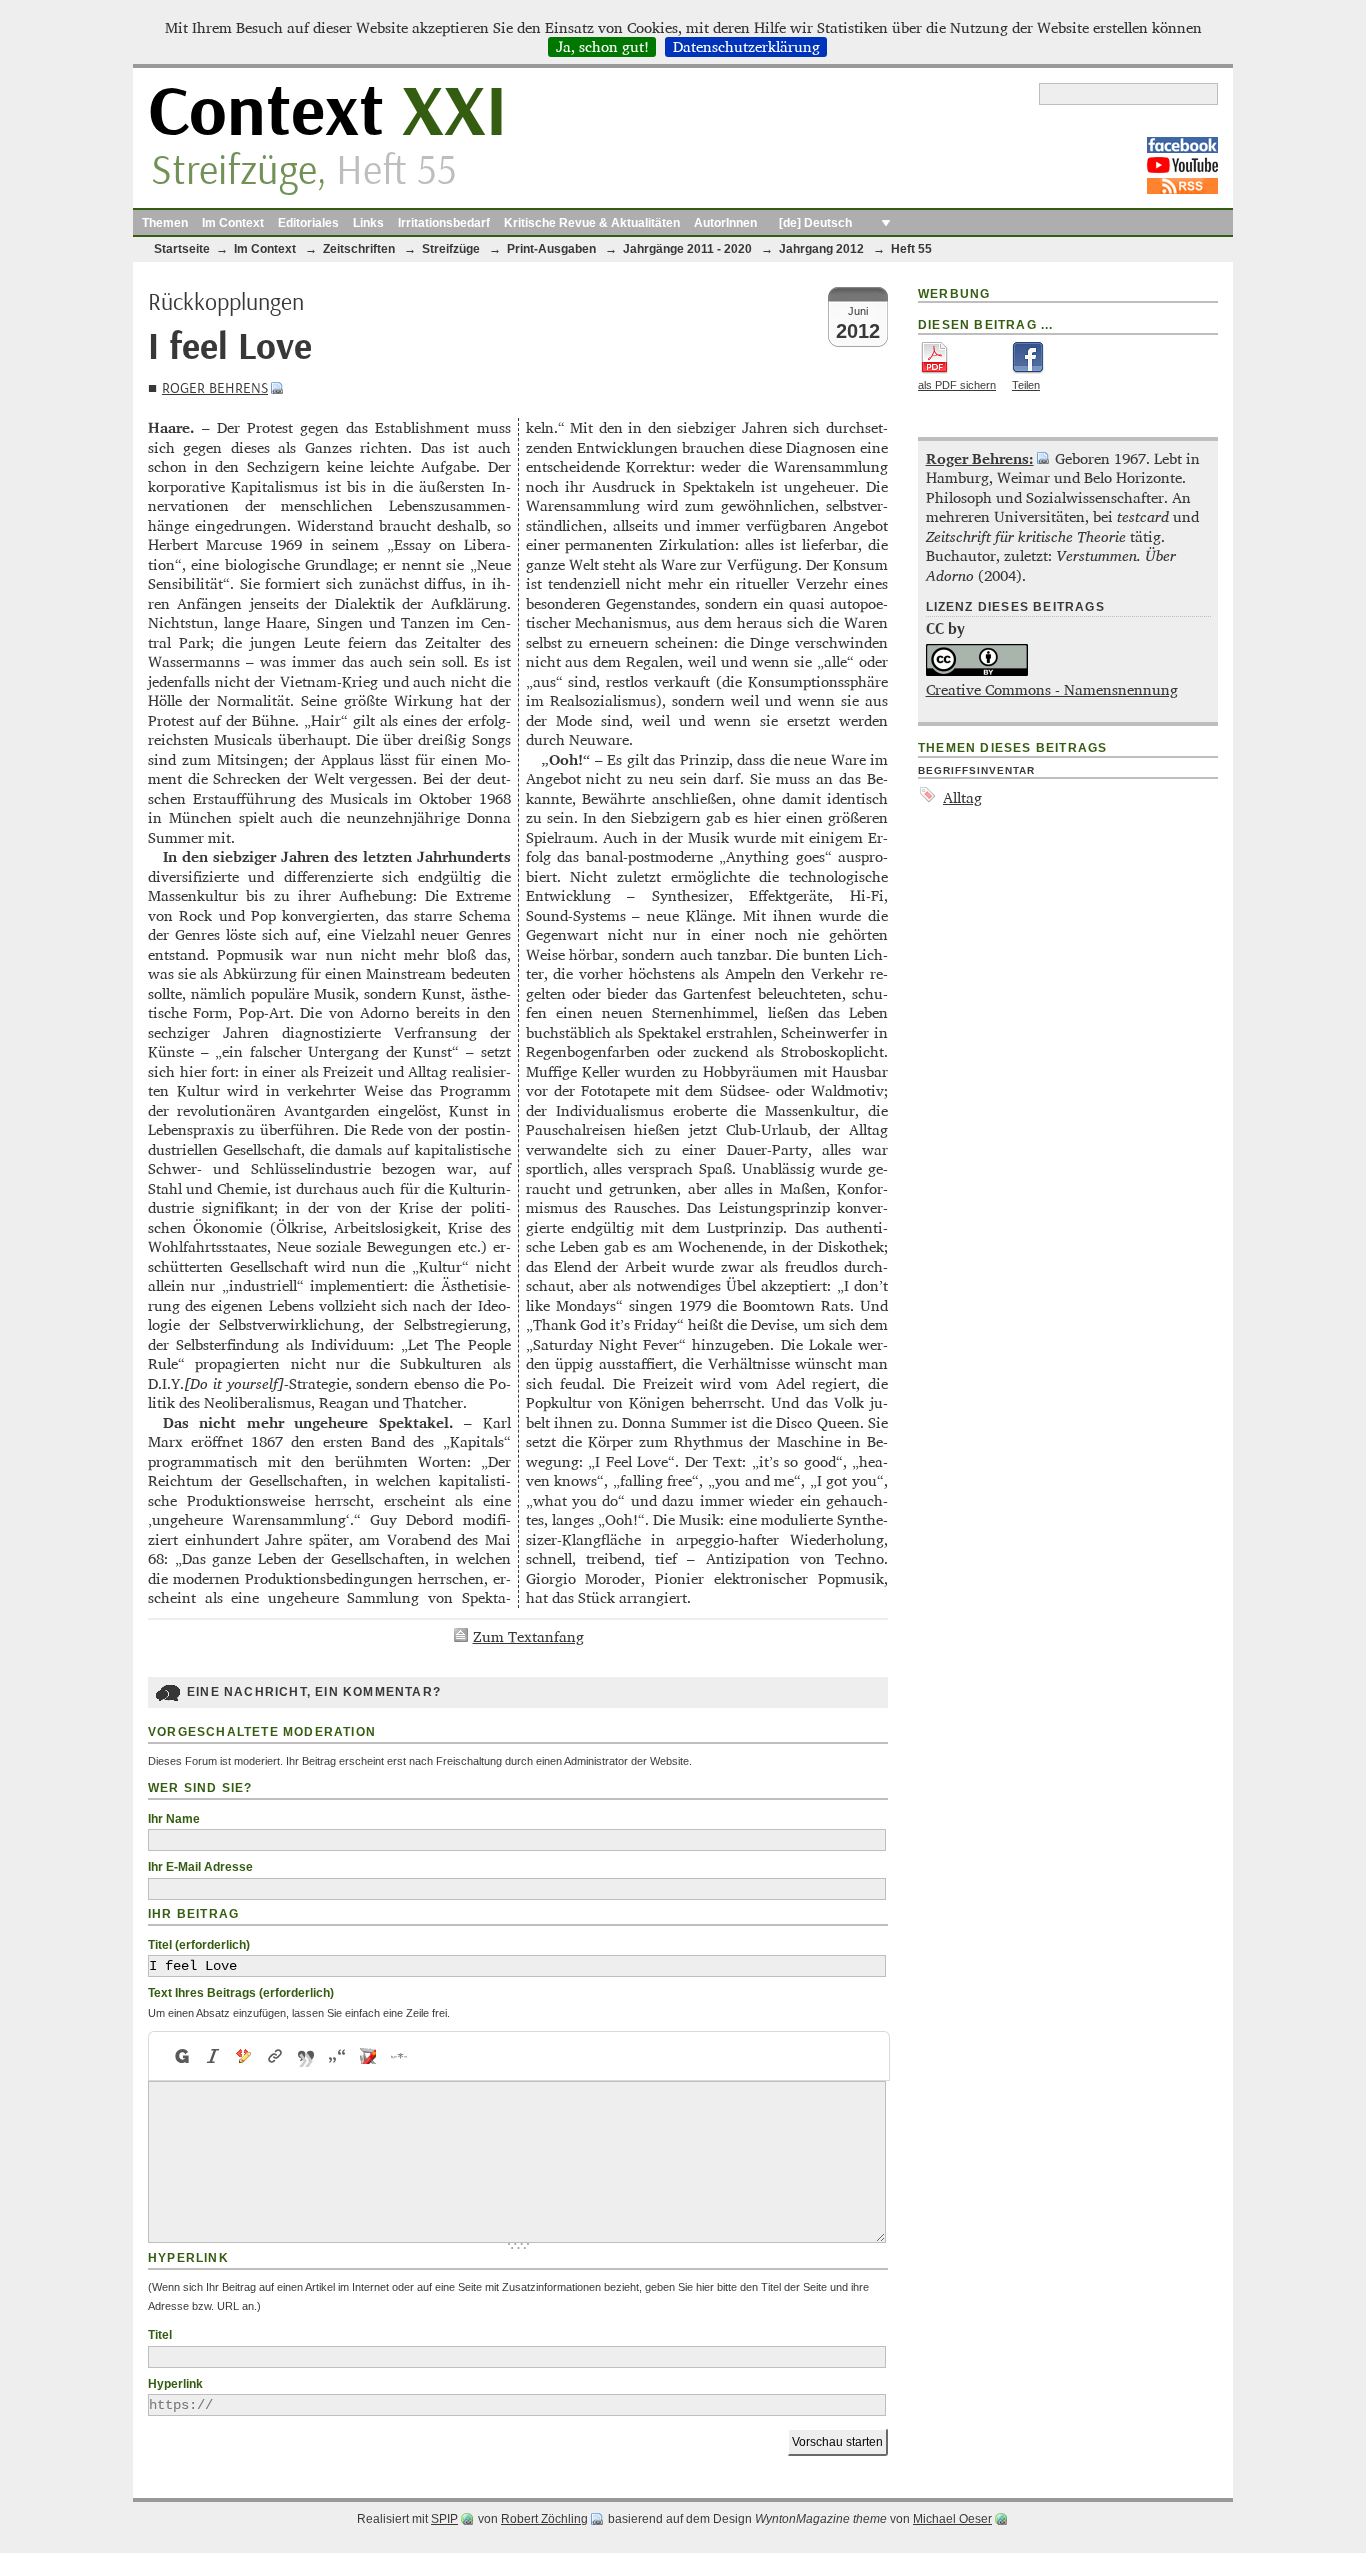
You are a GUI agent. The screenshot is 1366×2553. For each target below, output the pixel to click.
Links (368, 223)
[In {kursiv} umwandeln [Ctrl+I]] (213, 2056)
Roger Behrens (215, 388)
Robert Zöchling (544, 2519)
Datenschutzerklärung (746, 47)
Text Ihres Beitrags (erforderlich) (241, 1993)
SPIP (444, 2519)
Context (327, 113)
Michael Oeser (952, 2519)
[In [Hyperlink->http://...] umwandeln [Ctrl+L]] (275, 2056)
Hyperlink (175, 2384)
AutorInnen (725, 223)
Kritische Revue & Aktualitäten (592, 223)
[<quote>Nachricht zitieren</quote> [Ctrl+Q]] (306, 2056)
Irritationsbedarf (444, 223)
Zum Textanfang (528, 1636)
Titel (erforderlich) (199, 1945)
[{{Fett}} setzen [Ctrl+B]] (181, 2056)
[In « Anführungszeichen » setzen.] (337, 2056)
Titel (160, 2335)
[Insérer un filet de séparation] (399, 2056)
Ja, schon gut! (602, 47)
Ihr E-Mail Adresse (200, 1867)
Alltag (962, 797)
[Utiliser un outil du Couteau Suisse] (368, 2056)
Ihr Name (174, 1819)
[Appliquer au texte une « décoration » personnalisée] (244, 2056)
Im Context (233, 223)
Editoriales (308, 223)
